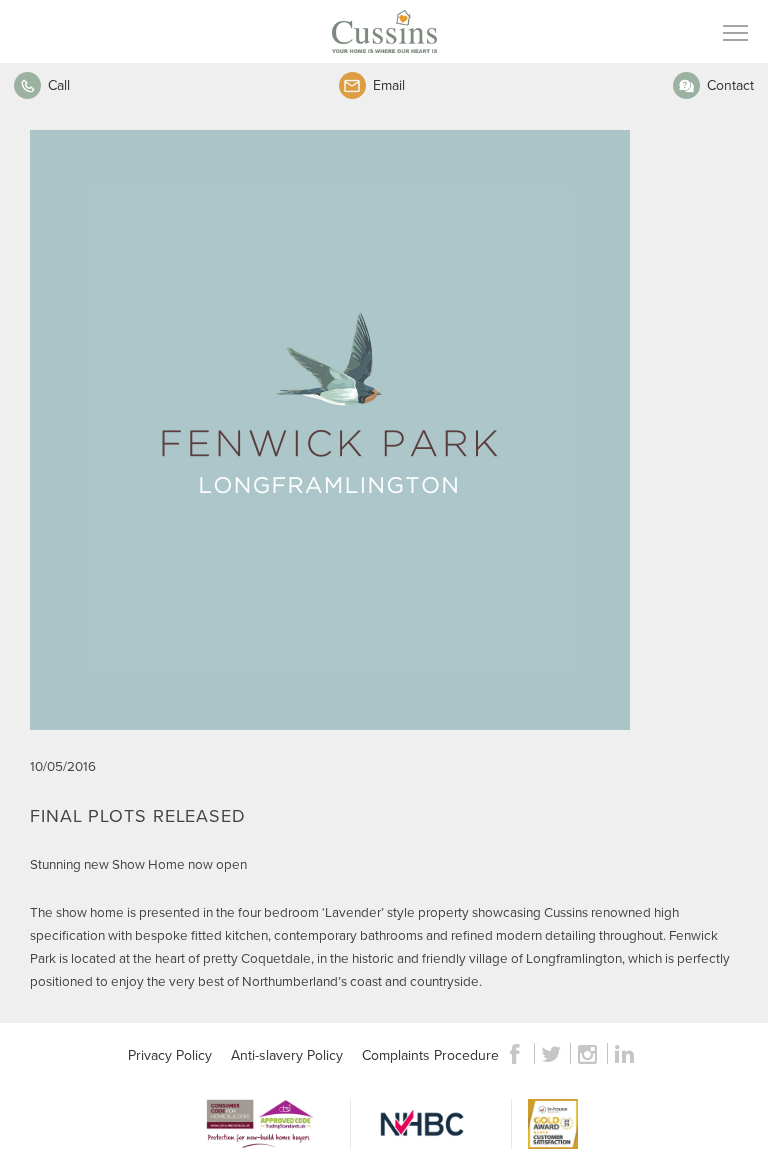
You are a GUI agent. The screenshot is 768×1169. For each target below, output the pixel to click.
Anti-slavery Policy (287, 1055)
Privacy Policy (170, 1055)
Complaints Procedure (430, 1055)
